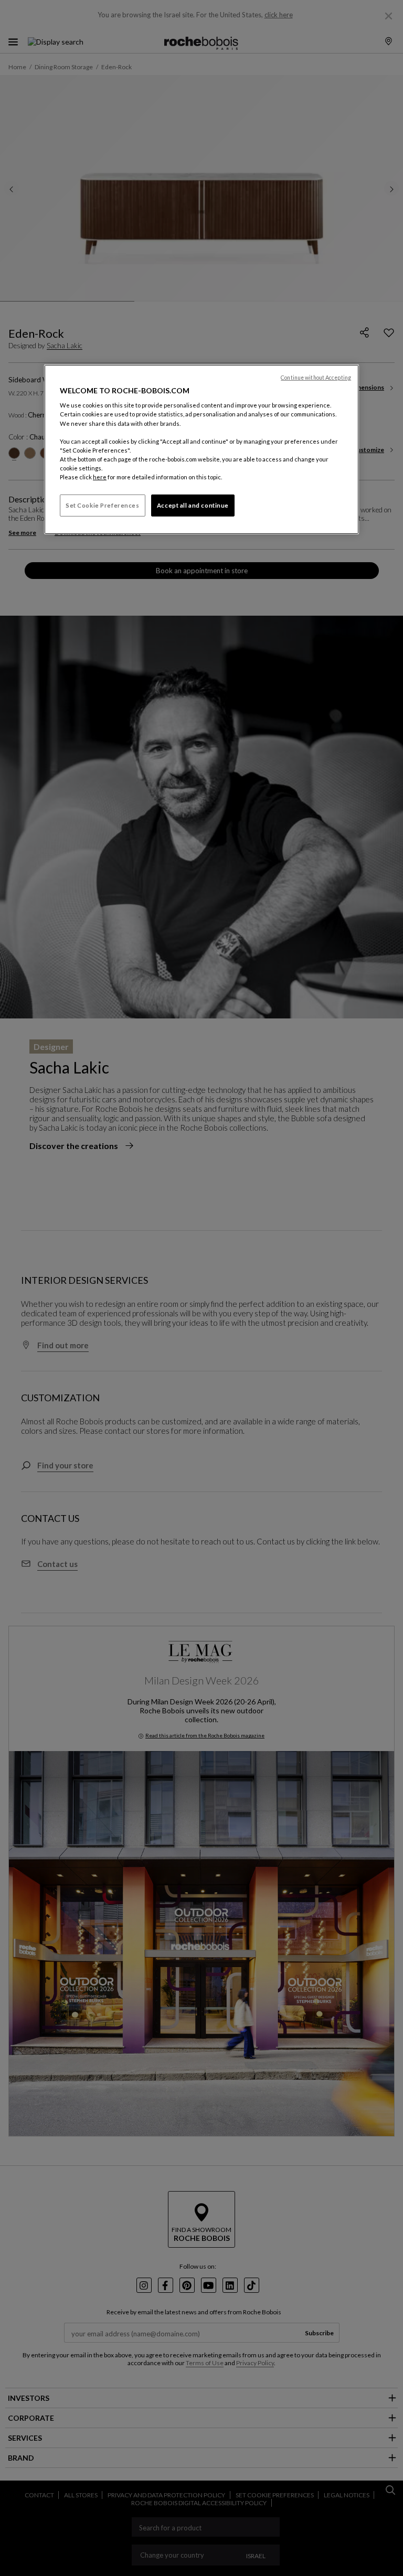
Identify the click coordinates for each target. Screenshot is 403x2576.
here (100, 477)
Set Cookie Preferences (103, 505)
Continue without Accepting (316, 378)
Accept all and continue (193, 505)
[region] (201, 449)
